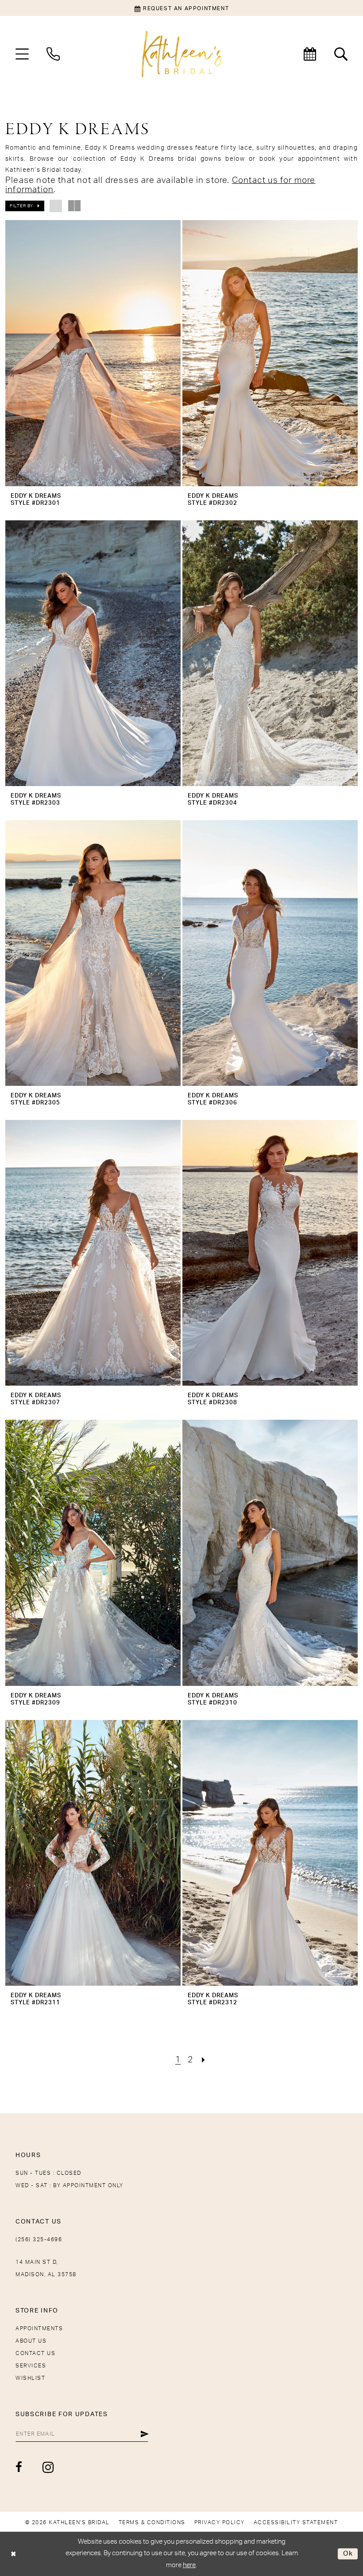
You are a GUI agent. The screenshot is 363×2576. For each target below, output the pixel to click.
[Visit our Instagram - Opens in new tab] (48, 2467)
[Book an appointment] (310, 54)
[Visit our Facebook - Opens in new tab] (19, 2467)
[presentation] (93, 353)
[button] (22, 54)
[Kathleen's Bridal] (181, 54)
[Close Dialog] (14, 2554)
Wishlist (30, 2378)
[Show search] (341, 54)
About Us (31, 2341)
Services (31, 2366)
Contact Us (35, 2353)
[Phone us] (53, 54)
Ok (348, 2554)
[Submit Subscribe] (145, 2434)
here (189, 2565)
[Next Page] (204, 2060)
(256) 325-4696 (39, 2239)
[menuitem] (22, 54)
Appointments (39, 2328)
